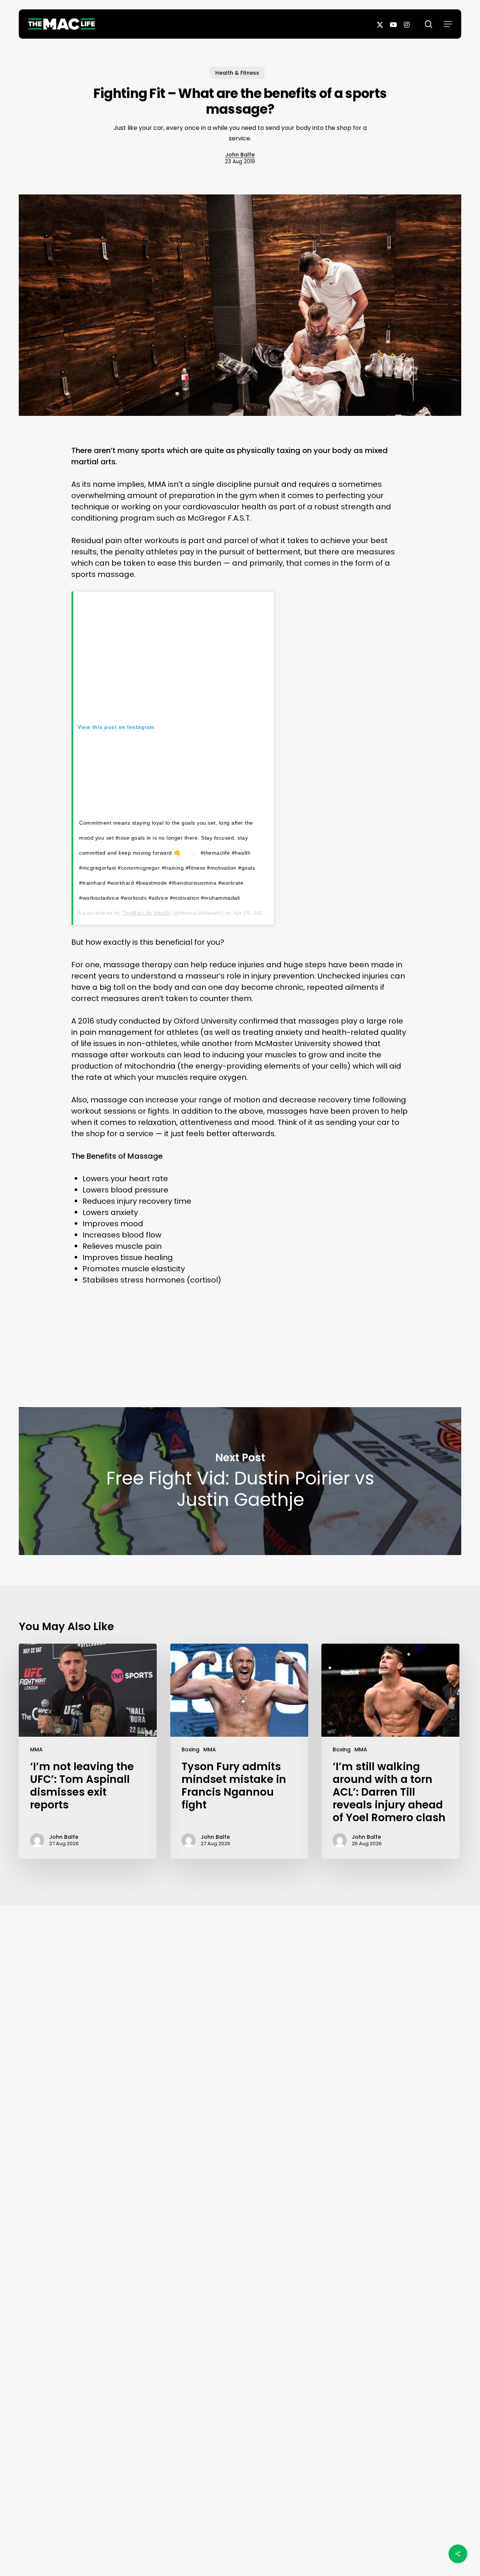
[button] (448, 24)
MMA (36, 1749)
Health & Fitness (237, 73)
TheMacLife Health (146, 913)
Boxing (190, 1749)
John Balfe (240, 155)
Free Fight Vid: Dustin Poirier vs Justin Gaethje (240, 1481)
